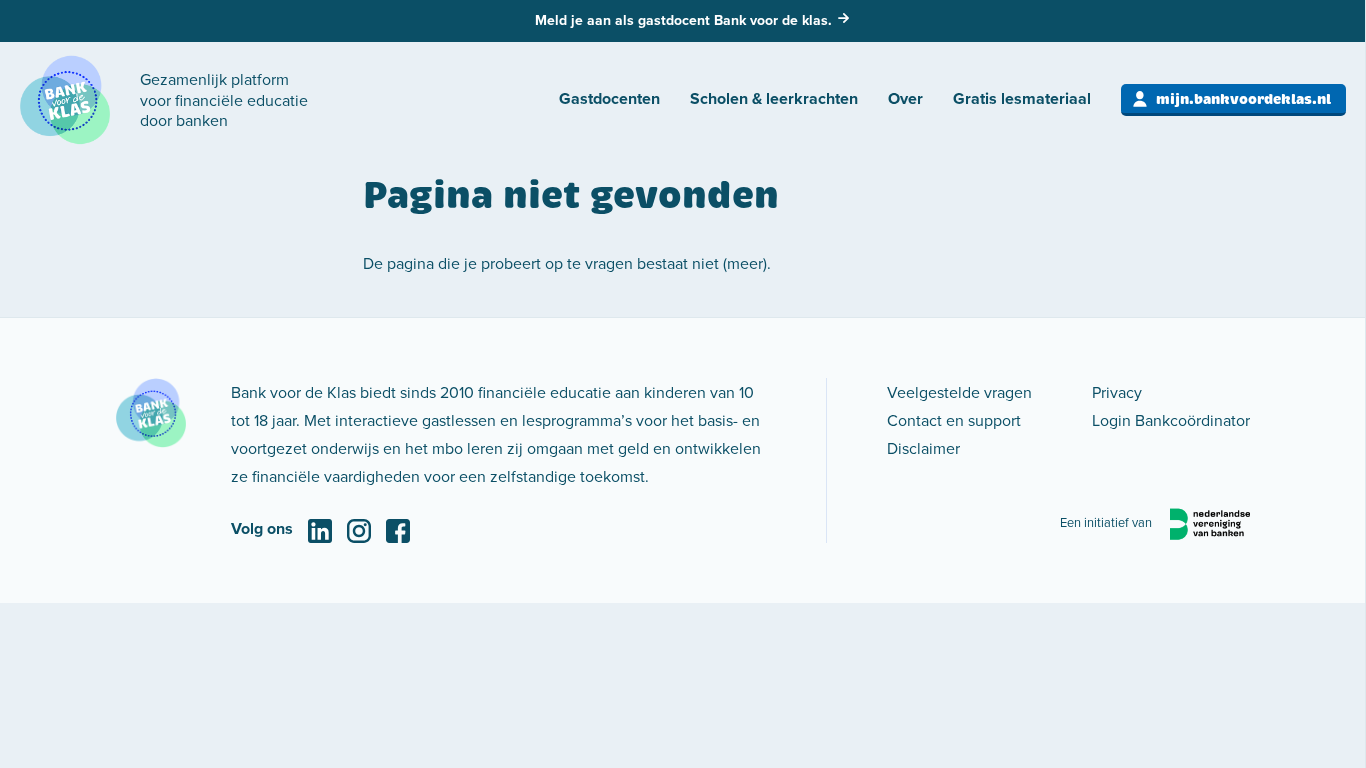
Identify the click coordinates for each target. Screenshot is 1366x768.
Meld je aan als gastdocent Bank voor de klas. (683, 20)
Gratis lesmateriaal (1022, 98)
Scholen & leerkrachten (774, 98)
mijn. (1243, 99)
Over (905, 98)
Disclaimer (923, 448)
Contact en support (954, 420)
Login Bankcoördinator (1171, 420)
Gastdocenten (609, 98)
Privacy (1117, 392)
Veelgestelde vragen (959, 392)
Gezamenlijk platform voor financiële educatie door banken (224, 100)
